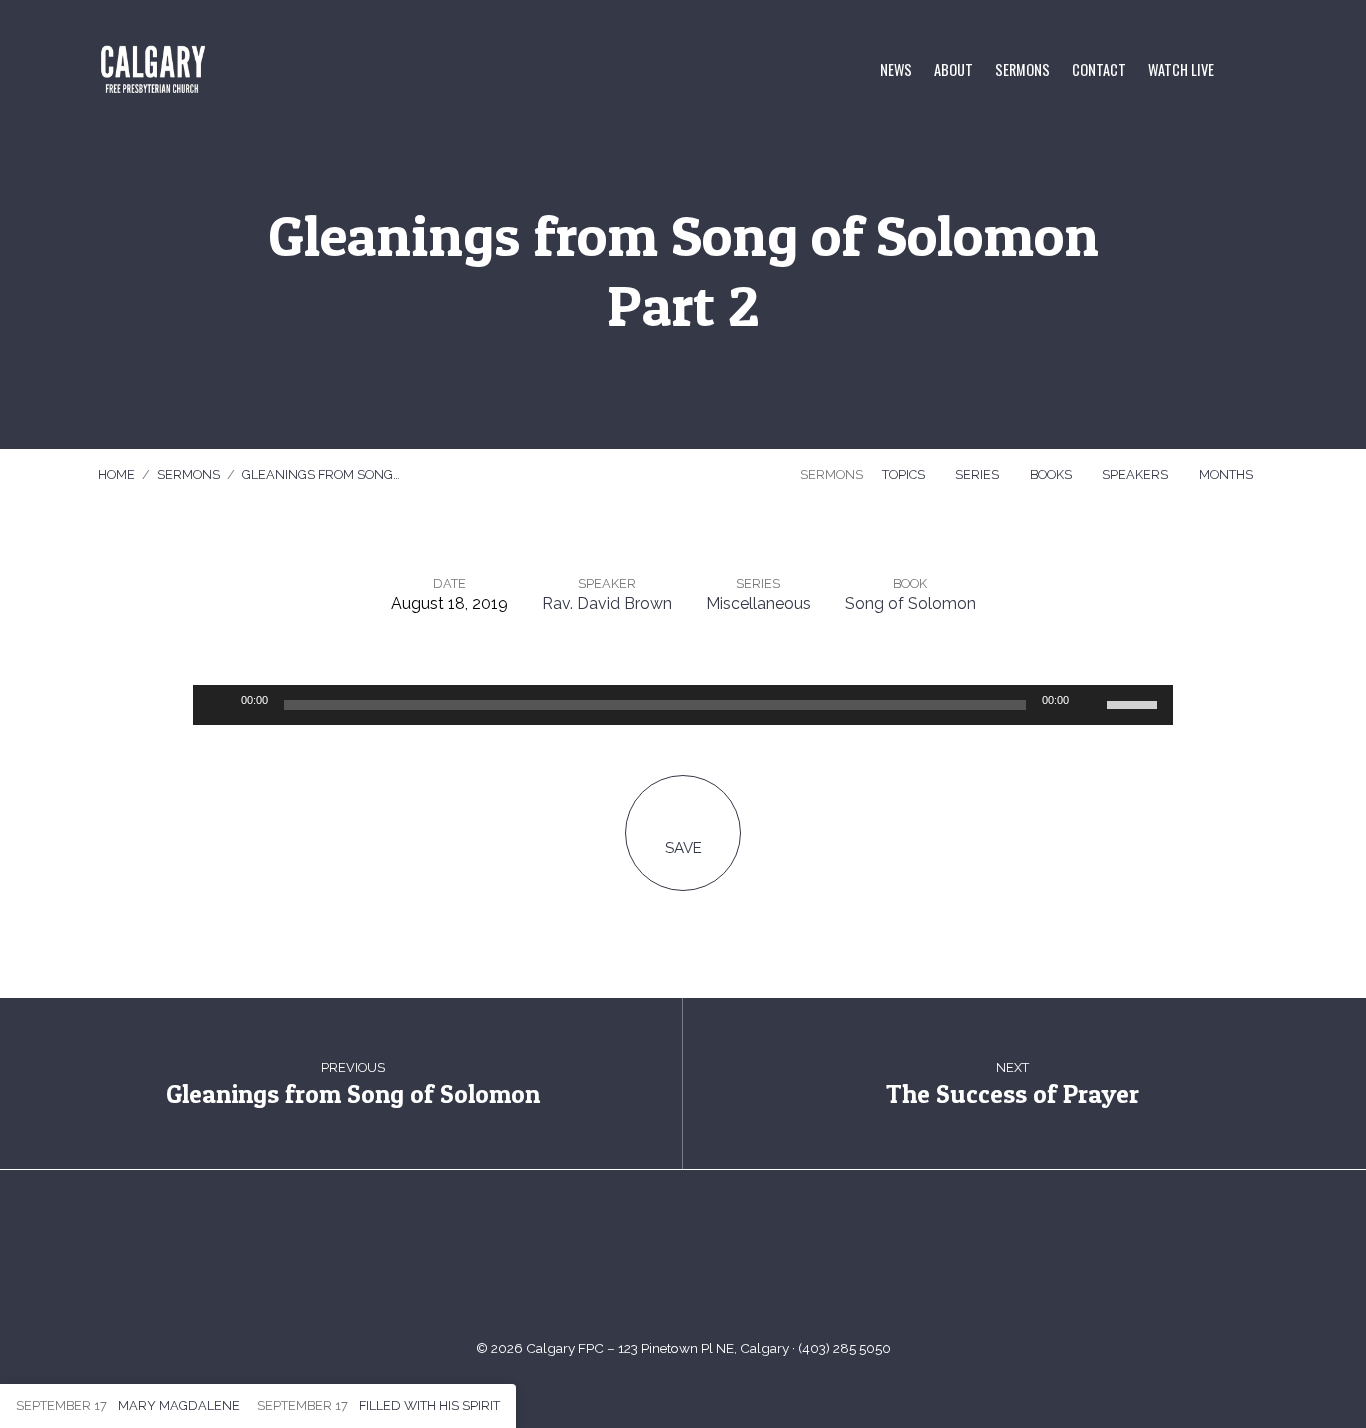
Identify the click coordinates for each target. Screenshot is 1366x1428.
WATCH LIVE (1181, 70)
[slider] (1135, 703)
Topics (905, 474)
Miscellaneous (758, 603)
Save (683, 848)
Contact (1099, 70)
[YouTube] (658, 1264)
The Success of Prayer (1012, 1093)
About (953, 70)
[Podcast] (756, 1264)
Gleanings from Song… (321, 474)
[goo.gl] (609, 1264)
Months (1227, 474)
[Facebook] (707, 1264)
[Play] (219, 705)
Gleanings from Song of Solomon (353, 1093)
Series (978, 474)
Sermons (1022, 70)
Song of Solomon (910, 603)
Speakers (1136, 474)
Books (1052, 474)
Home (116, 474)
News (896, 70)
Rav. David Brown (607, 603)
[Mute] (1091, 705)
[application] (683, 705)
